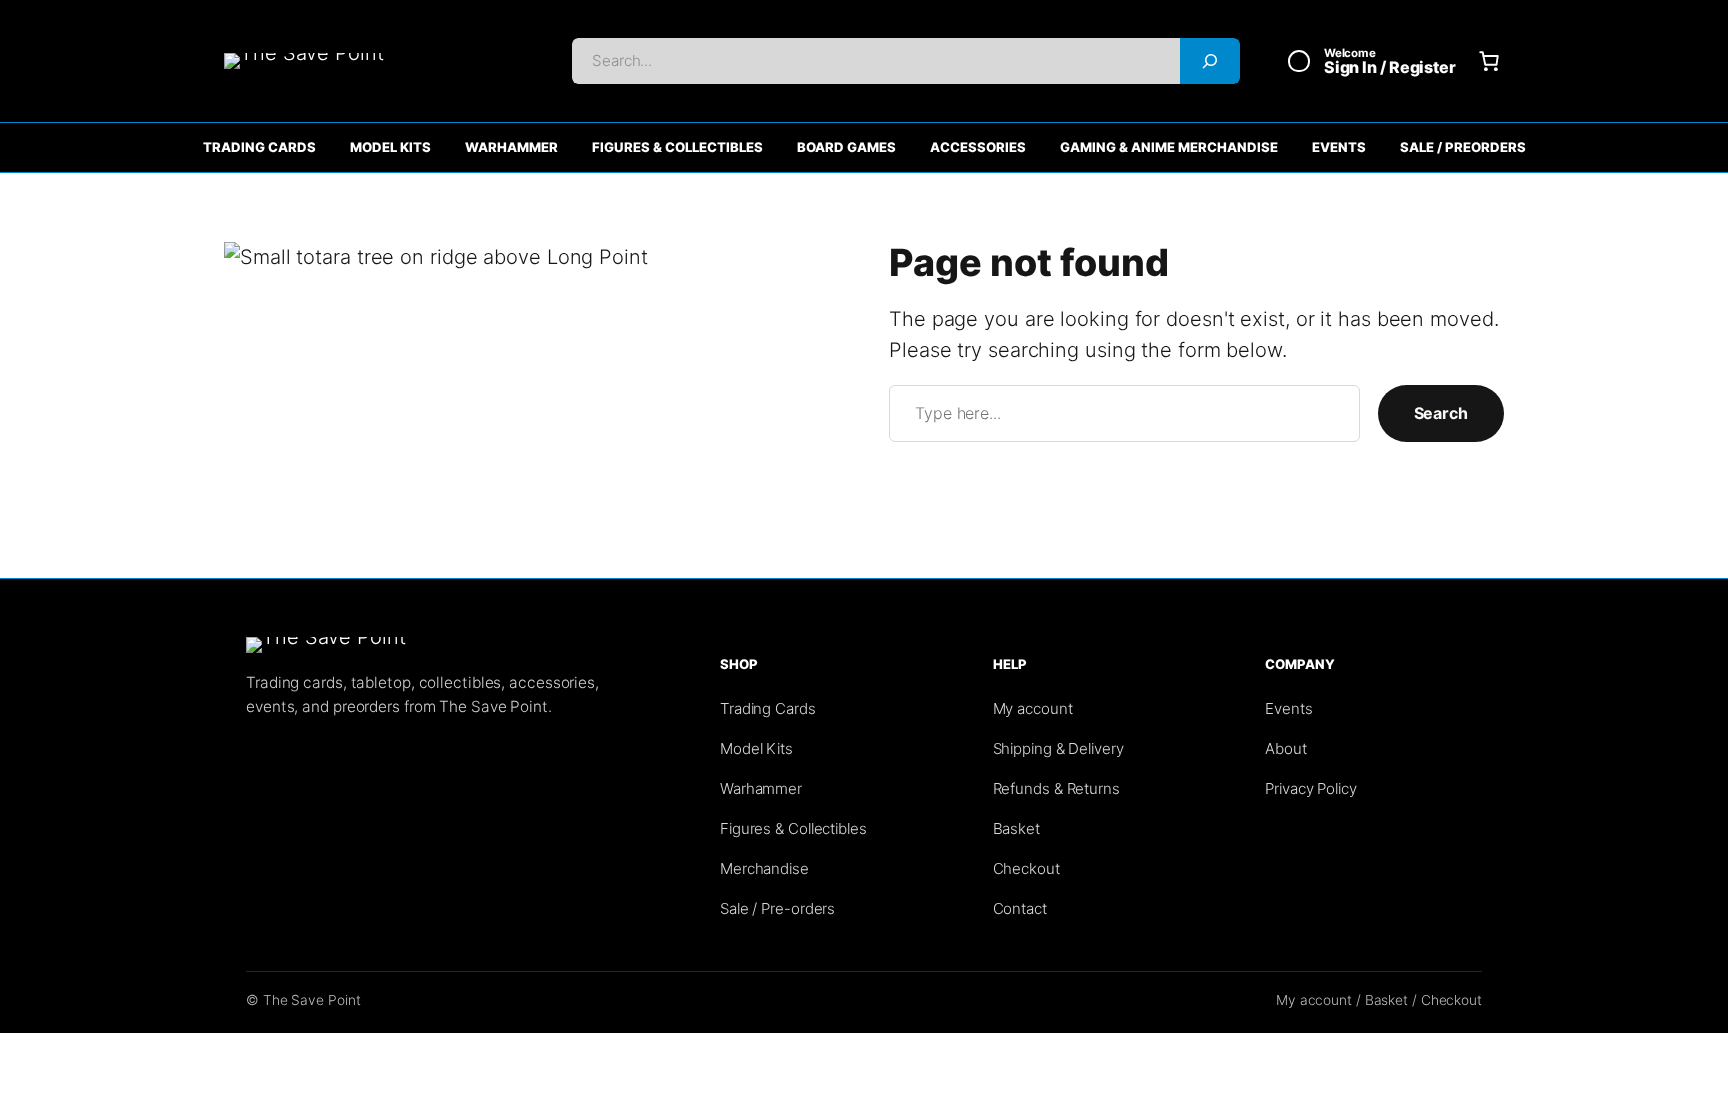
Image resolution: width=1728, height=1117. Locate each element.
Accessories (978, 147)
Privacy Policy (1311, 788)
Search (1441, 413)
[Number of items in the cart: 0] (1489, 61)
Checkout (1026, 868)
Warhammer (511, 147)
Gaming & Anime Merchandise (1169, 147)
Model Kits (390, 147)
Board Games (846, 147)
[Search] (1210, 61)
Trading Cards (259, 147)
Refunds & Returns (1056, 788)
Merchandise (764, 868)
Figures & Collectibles (677, 147)
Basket (1016, 828)
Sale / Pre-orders (777, 908)
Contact (1020, 908)
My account (1033, 708)
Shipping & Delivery (1058, 748)
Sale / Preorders (1463, 147)
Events (1339, 147)
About (1286, 748)
